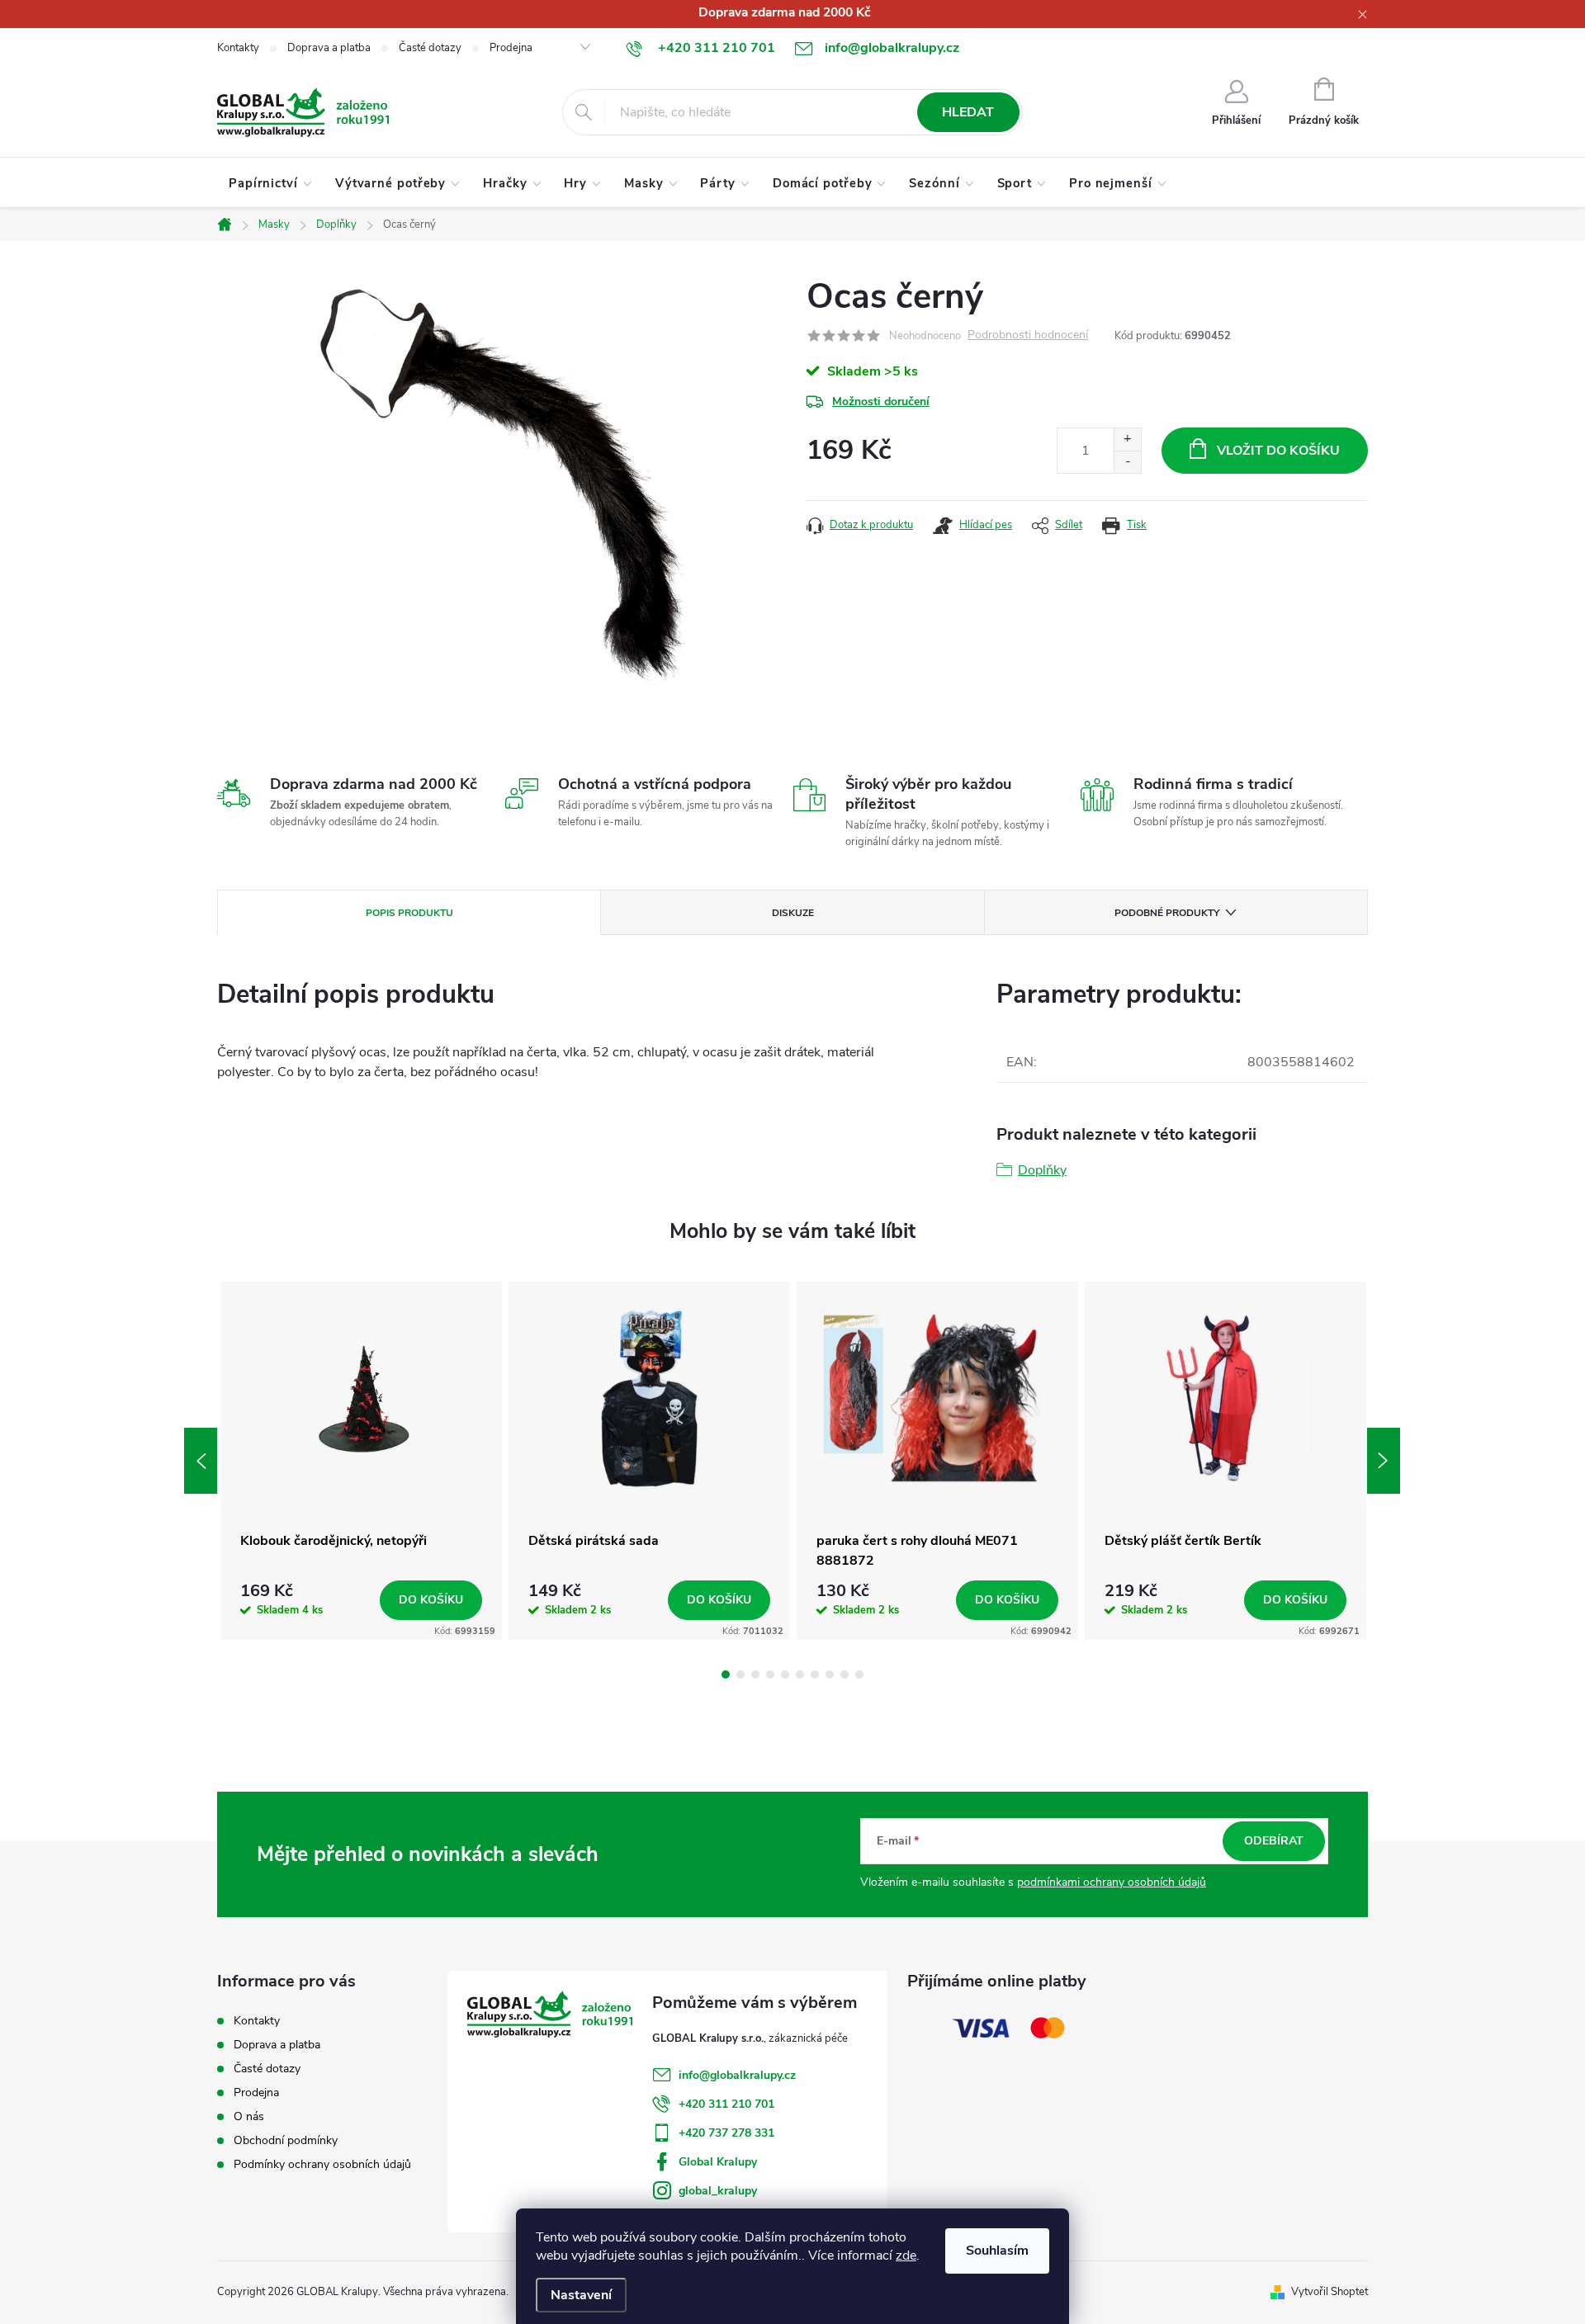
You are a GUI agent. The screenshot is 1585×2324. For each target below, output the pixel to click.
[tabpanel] (361, 1461)
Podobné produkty (1167, 913)
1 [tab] (726, 1675)
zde (906, 2256)
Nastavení (581, 2295)
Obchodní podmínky (286, 2140)
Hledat (968, 112)
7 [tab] (815, 1675)
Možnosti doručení (881, 402)
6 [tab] (800, 1675)
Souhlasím (997, 2251)
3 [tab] (755, 1675)
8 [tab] (830, 1675)
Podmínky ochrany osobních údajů (322, 2164)
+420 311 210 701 (726, 2104)
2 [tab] (740, 1675)
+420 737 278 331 (726, 2133)
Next (1384, 1461)
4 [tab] (770, 1675)
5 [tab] (785, 1675)
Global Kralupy (718, 2162)
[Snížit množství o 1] (1127, 462)
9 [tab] (845, 1675)
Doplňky (1042, 1170)
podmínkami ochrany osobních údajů (1112, 1882)
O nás (249, 2116)
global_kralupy (718, 2191)
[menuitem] (270, 183)
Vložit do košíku (1278, 451)
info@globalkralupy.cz (737, 2075)
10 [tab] (859, 1675)
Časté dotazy (430, 48)
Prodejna (511, 48)
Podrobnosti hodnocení (1028, 335)
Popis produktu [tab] (409, 913)
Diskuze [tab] (793, 913)
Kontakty (238, 48)
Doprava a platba (329, 48)
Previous (201, 1461)
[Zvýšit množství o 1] (1127, 439)
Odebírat (1274, 1841)
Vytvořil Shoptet (1330, 2292)
